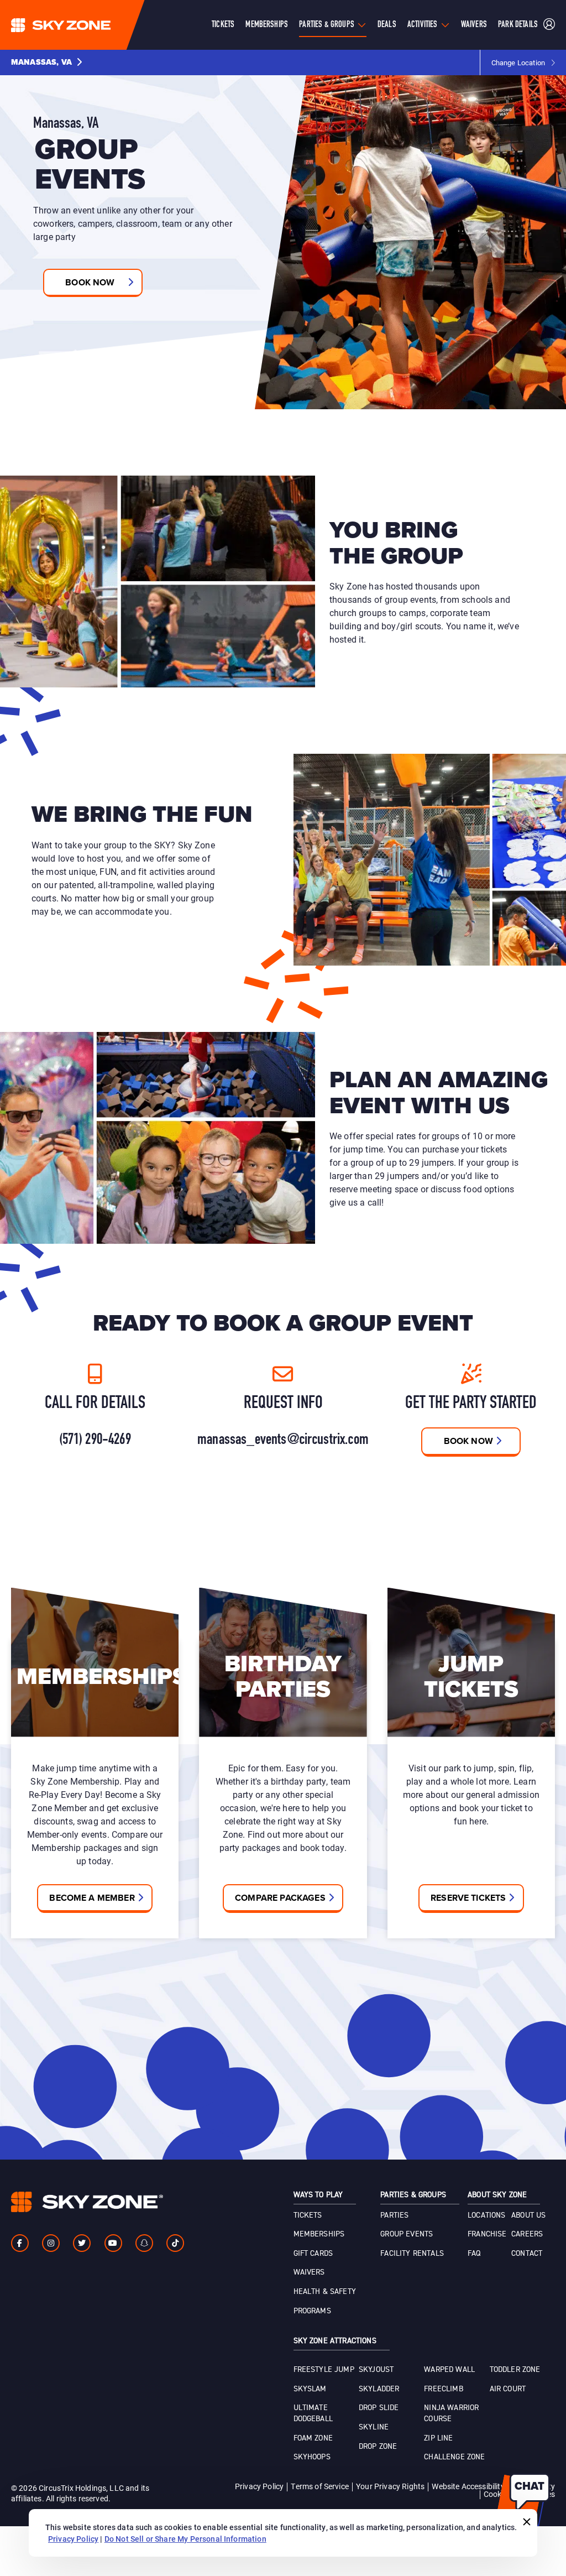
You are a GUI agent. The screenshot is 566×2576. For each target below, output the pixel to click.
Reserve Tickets (468, 1898)
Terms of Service (320, 2486)
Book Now (468, 1441)
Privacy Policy (259, 2486)
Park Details (518, 25)
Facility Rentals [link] (412, 2254)
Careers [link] (527, 2234)
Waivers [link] (309, 2272)
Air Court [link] (508, 2389)
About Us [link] (528, 2215)
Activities (423, 25)
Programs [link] (312, 2311)
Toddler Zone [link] (515, 2370)
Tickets (223, 25)
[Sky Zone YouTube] (113, 2243)
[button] (47, 62)
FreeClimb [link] (443, 2389)
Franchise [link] (487, 2234)
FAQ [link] (474, 2254)
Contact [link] (527, 2254)
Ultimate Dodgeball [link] (313, 2413)
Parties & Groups (327, 25)
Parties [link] (394, 2215)
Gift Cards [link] (313, 2254)
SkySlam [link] (310, 2389)
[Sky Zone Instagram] (51, 2243)
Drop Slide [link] (379, 2408)
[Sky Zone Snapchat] (144, 2243)
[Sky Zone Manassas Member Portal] (549, 25)
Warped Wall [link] (449, 2370)
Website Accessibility (468, 2486)
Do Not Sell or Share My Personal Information (185, 2539)
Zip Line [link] (438, 2438)
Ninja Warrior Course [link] (451, 2413)
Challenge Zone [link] (454, 2457)
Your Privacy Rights (390, 2486)
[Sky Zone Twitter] (82, 2243)
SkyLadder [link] (379, 2389)
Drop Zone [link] (378, 2447)
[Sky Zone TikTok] (175, 2243)
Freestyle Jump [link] (324, 2370)
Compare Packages (280, 1898)
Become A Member (92, 1898)
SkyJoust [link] (376, 2370)
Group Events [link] (407, 2234)
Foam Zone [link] (313, 2438)
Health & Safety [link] (325, 2292)
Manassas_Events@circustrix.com (283, 1440)
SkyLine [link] (374, 2427)
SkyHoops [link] (312, 2457)
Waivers (474, 25)
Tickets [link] (308, 2215)
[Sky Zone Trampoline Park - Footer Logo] (87, 2202)
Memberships (267, 25)
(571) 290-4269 (95, 1440)
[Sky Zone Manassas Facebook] (20, 2243)
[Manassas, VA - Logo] (83, 25)
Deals (387, 25)
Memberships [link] (319, 2234)
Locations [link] (486, 2215)
